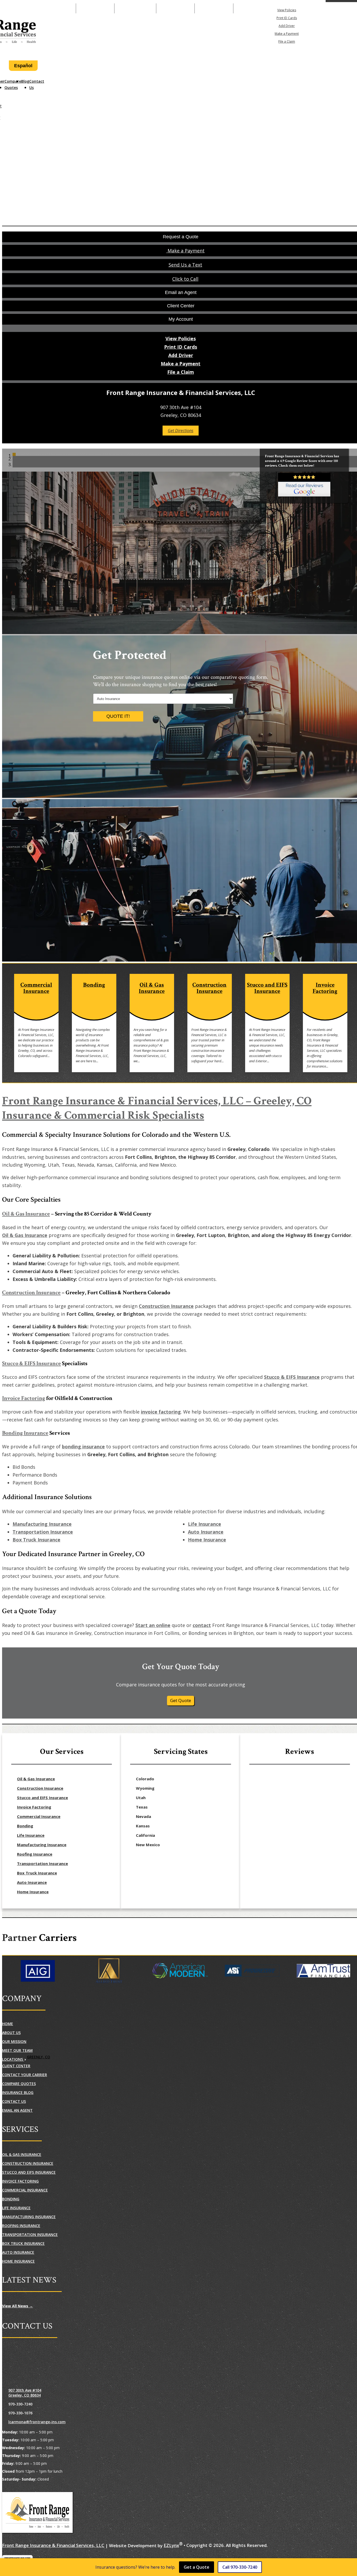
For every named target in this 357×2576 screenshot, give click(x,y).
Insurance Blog (18, 2092)
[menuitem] (287, 10)
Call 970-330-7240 (240, 2567)
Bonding (25, 1826)
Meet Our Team (17, 2050)
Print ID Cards (287, 18)
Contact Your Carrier (25, 2075)
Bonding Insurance (25, 1433)
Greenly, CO (39, 2057)
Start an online (153, 1625)
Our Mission (14, 2041)
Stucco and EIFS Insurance (42, 1798)
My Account (346, 8)
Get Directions (181, 431)
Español (23, 66)
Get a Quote (197, 2567)
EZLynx (171, 2545)
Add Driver (287, 26)
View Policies (287, 10)
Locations (13, 2059)
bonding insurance (83, 1447)
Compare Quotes (13, 84)
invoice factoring (161, 1412)
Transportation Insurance (43, 1532)
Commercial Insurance (39, 1816)
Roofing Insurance (35, 1854)
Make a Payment (135, 8)
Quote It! (118, 716)
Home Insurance (207, 1540)
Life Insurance (205, 1524)
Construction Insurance (31, 1293)
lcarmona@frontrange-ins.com (37, 2422)
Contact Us (37, 84)
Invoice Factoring (24, 1398)
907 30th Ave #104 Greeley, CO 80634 (25, 2393)
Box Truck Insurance (36, 1540)
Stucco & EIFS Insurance (31, 1363)
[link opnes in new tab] (304, 485)
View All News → (18, 2306)
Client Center (16, 2066)
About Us (11, 2033)
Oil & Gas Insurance (26, 1214)
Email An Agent (175, 8)
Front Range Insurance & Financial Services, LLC (53, 2545)
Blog (25, 81)
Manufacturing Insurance (42, 1524)
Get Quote (181, 1700)
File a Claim (287, 41)
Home (8, 2024)
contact (202, 1625)
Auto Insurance (206, 1532)
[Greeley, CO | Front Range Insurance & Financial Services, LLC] (37, 2513)
